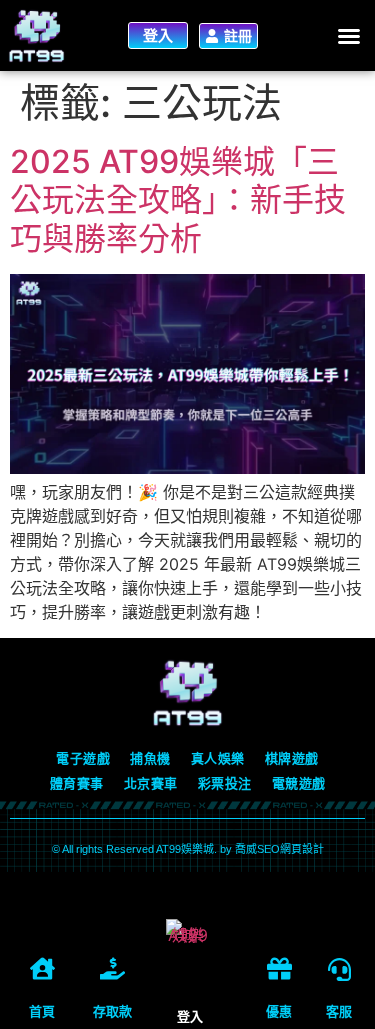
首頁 (42, 1011)
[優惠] (279, 968)
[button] (349, 36)
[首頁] (42, 968)
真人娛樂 (218, 758)
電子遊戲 (83, 758)
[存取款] (112, 968)
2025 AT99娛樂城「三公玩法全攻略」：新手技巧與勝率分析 (178, 200)
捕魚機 (150, 758)
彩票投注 (225, 783)
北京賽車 (151, 783)
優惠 (279, 1011)
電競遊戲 (299, 783)
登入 (190, 1016)
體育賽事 (77, 783)
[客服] (339, 969)
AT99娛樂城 (185, 849)
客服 (339, 1011)
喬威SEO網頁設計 (279, 849)
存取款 (112, 1011)
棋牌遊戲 (292, 758)
